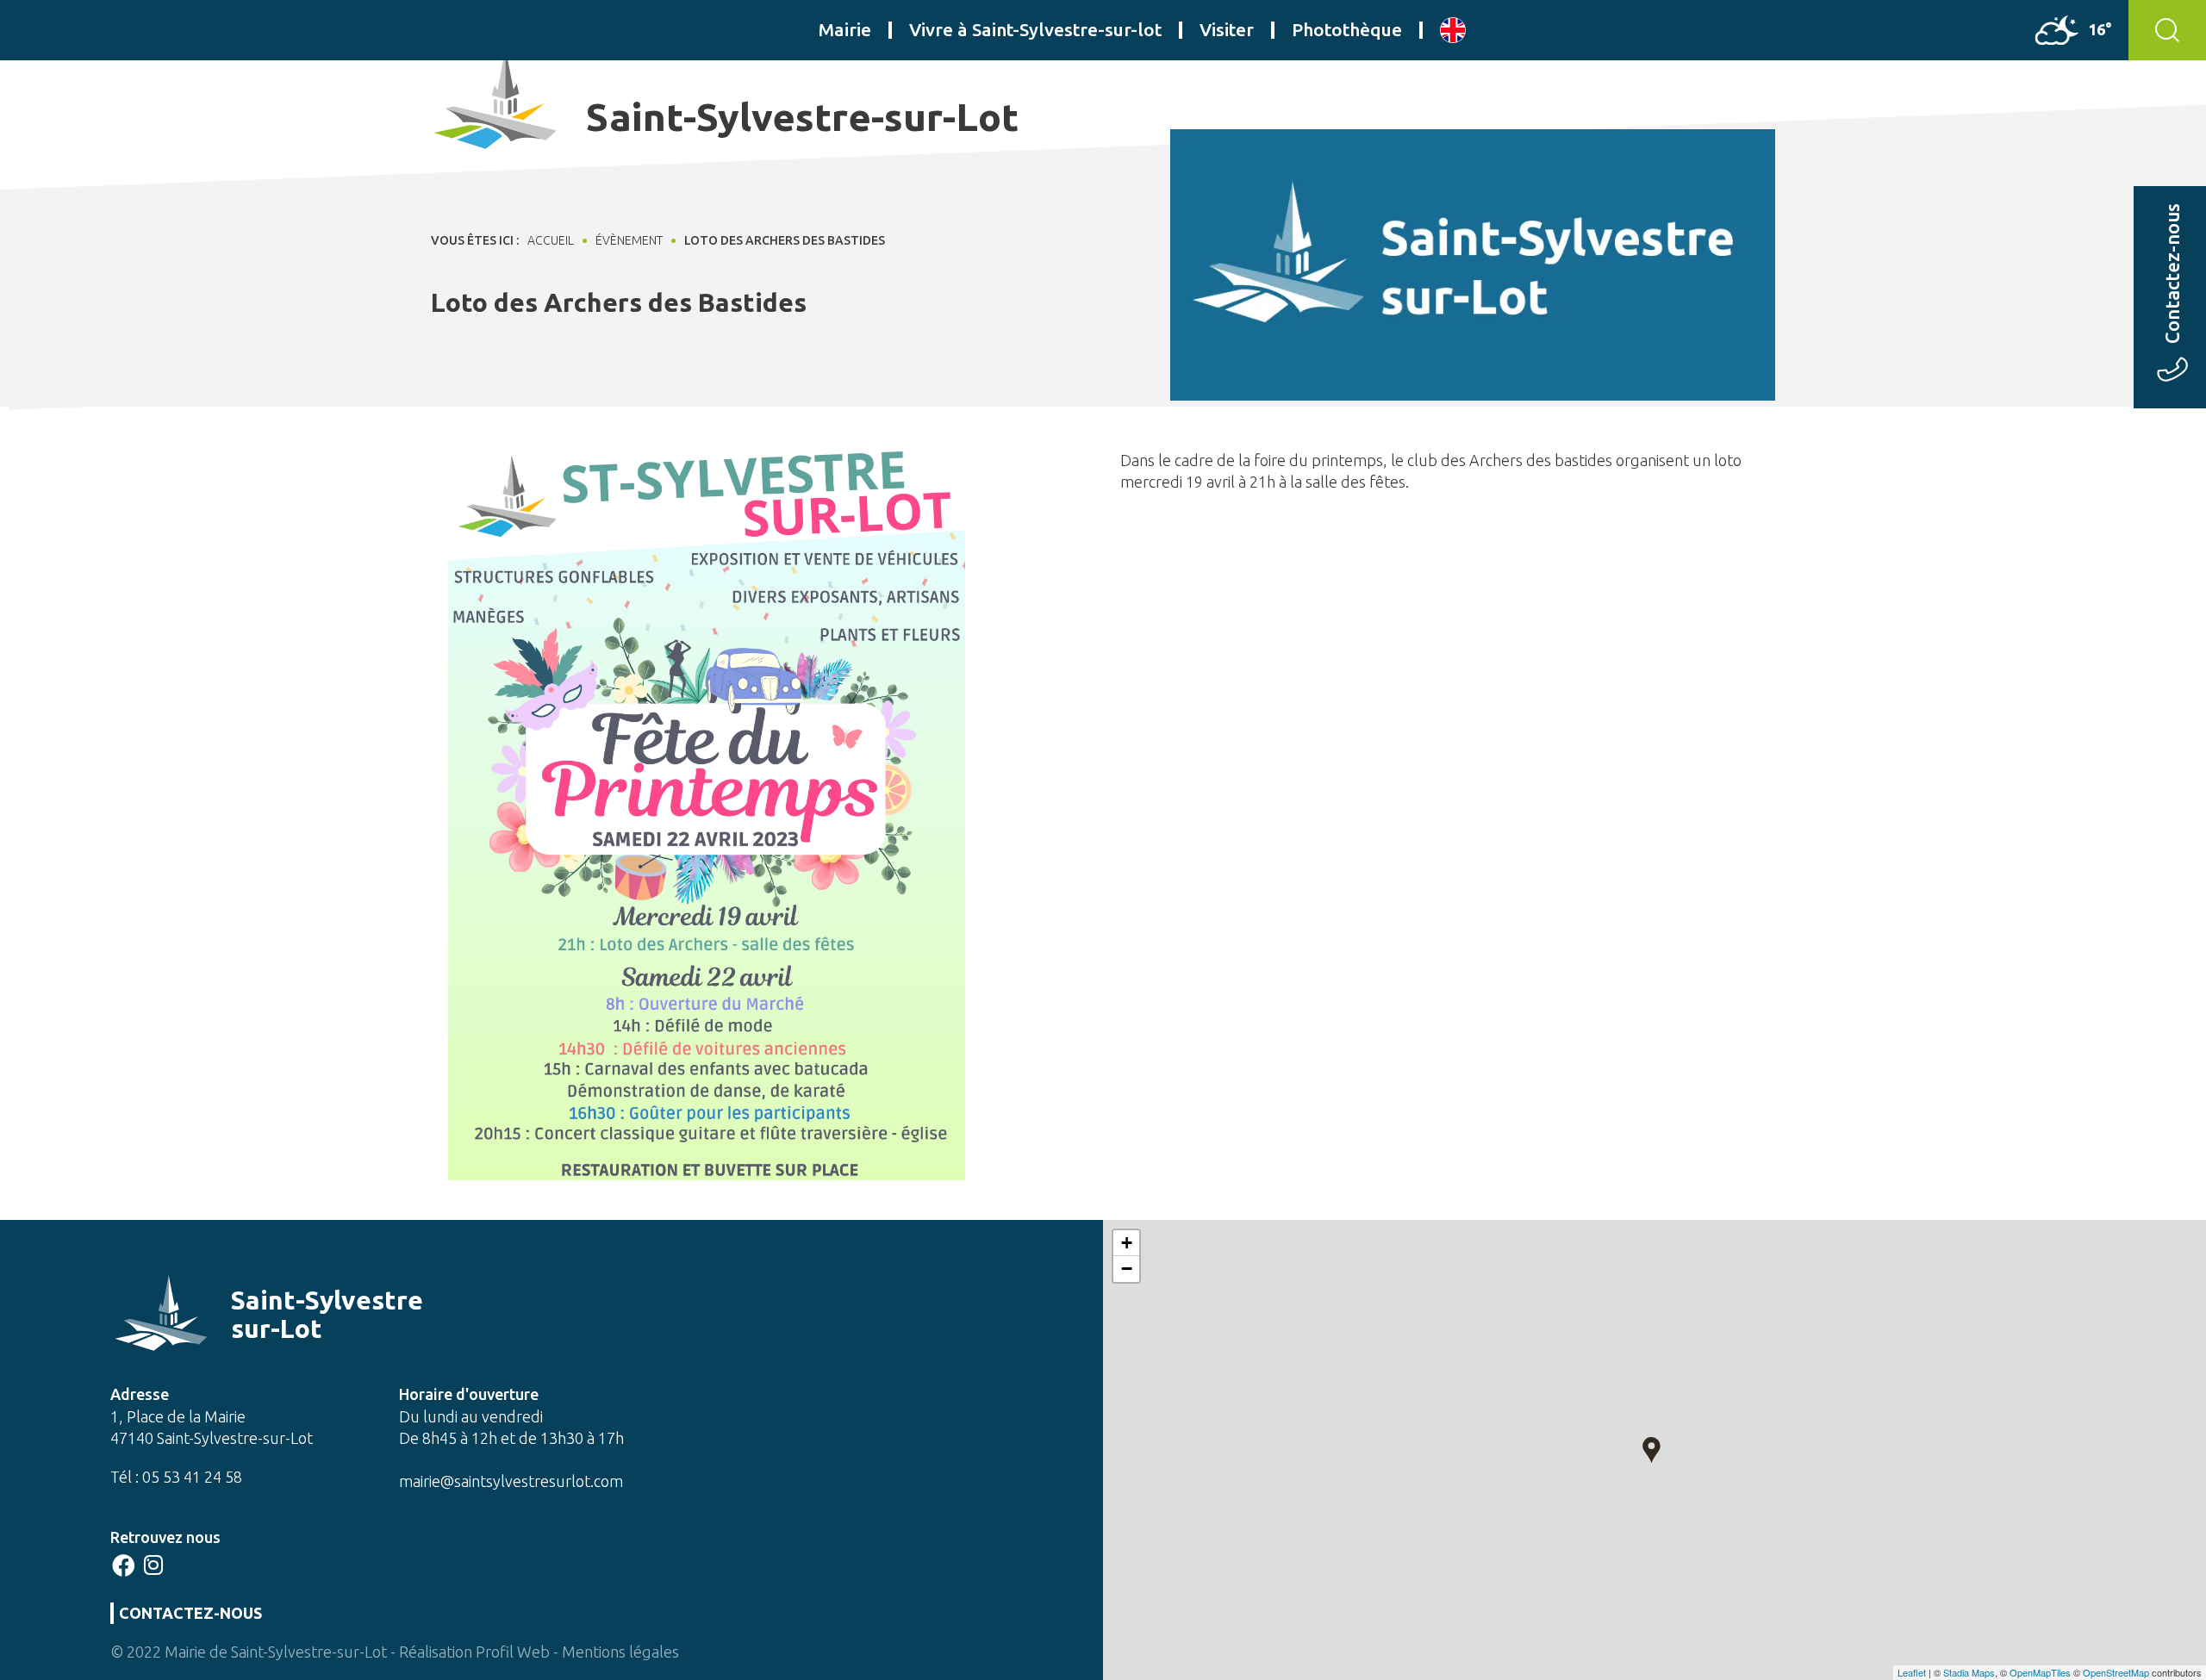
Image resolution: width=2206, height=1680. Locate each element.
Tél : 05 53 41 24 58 (176, 1477)
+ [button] (1127, 1243)
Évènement (629, 240)
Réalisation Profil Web (474, 1652)
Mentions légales (620, 1652)
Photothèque (1347, 29)
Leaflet (1912, 1672)
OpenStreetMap (2116, 1672)
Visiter (1227, 29)
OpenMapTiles (2040, 1672)
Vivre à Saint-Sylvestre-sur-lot (1035, 29)
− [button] (1127, 1269)
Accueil (551, 240)
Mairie (845, 29)
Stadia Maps (1969, 1672)
